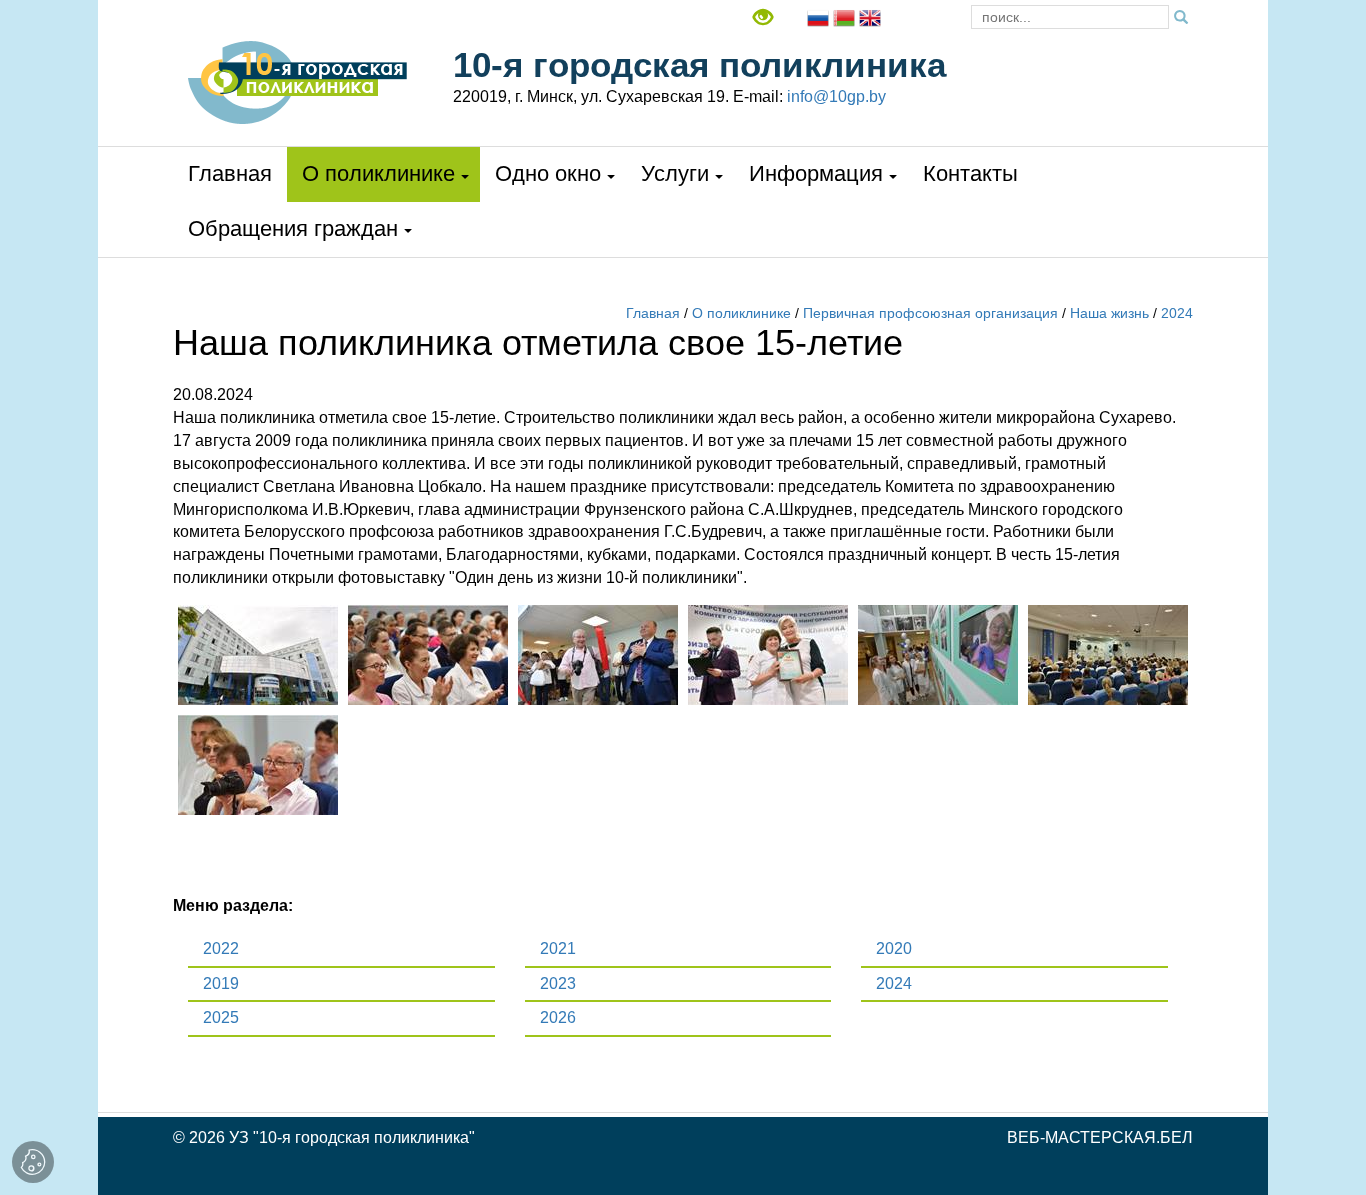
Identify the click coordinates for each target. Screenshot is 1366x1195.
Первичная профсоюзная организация (930, 313)
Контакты (970, 173)
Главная (230, 173)
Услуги (675, 173)
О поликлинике (378, 173)
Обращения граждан (293, 228)
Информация (816, 173)
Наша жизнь (1109, 313)
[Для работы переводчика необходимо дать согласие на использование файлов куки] (818, 16)
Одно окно (548, 173)
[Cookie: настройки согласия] (33, 1162)
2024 (1177, 313)
